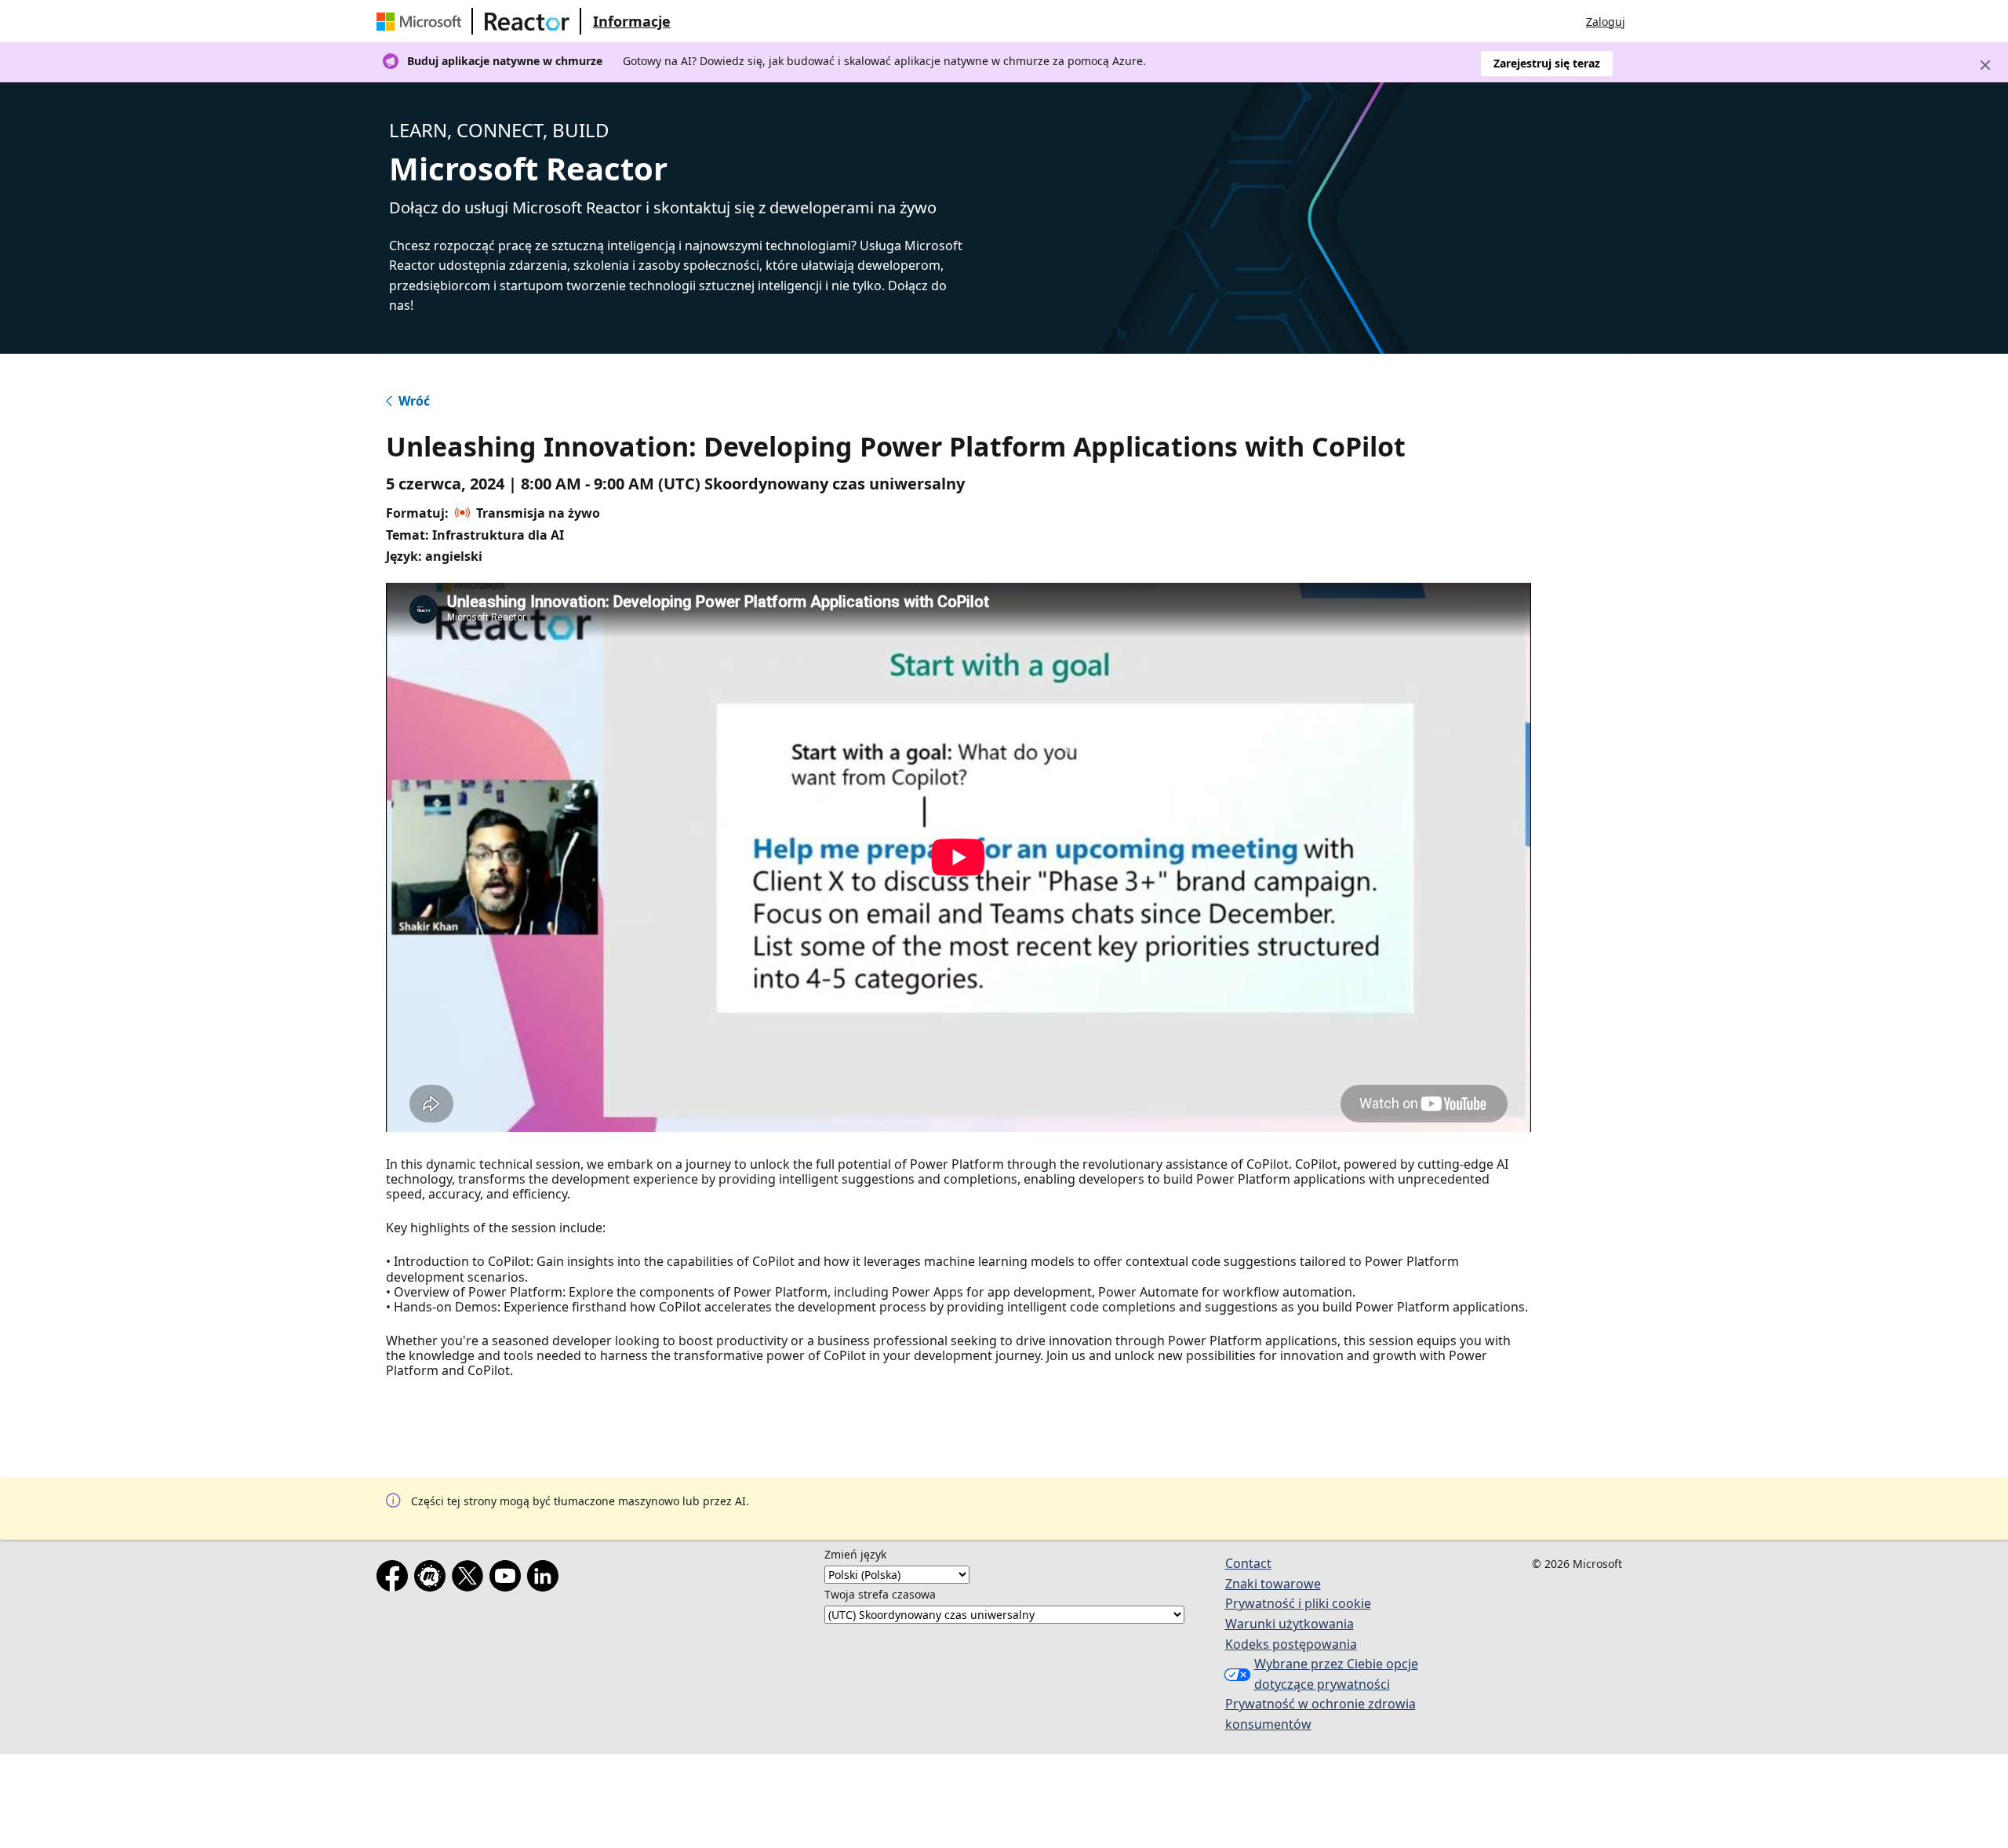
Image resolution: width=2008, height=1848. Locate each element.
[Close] (1985, 65)
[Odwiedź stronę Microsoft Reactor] (527, 21)
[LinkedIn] (546, 1579)
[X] (471, 1579)
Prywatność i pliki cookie (1298, 1603)
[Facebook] (395, 1579)
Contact (1248, 1563)
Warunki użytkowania (1290, 1624)
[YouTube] (508, 1579)
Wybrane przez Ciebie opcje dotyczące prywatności (1336, 1674)
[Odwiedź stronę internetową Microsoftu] (422, 21)
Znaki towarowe (1273, 1584)
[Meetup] (433, 1579)
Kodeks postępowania (1291, 1644)
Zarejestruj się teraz (1547, 63)
